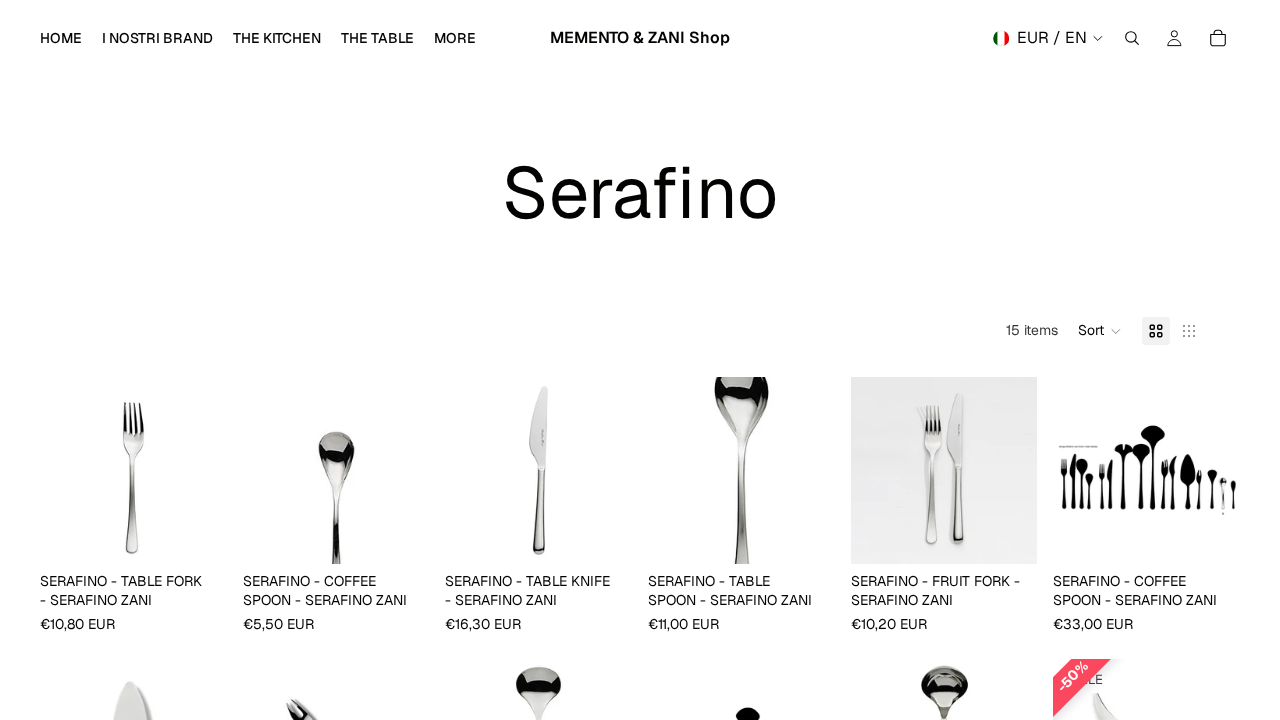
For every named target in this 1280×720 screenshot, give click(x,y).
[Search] (1132, 38)
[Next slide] (205, 470)
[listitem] (455, 38)
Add (213, 532)
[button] (1100, 331)
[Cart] (1218, 38)
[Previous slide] (62, 470)
